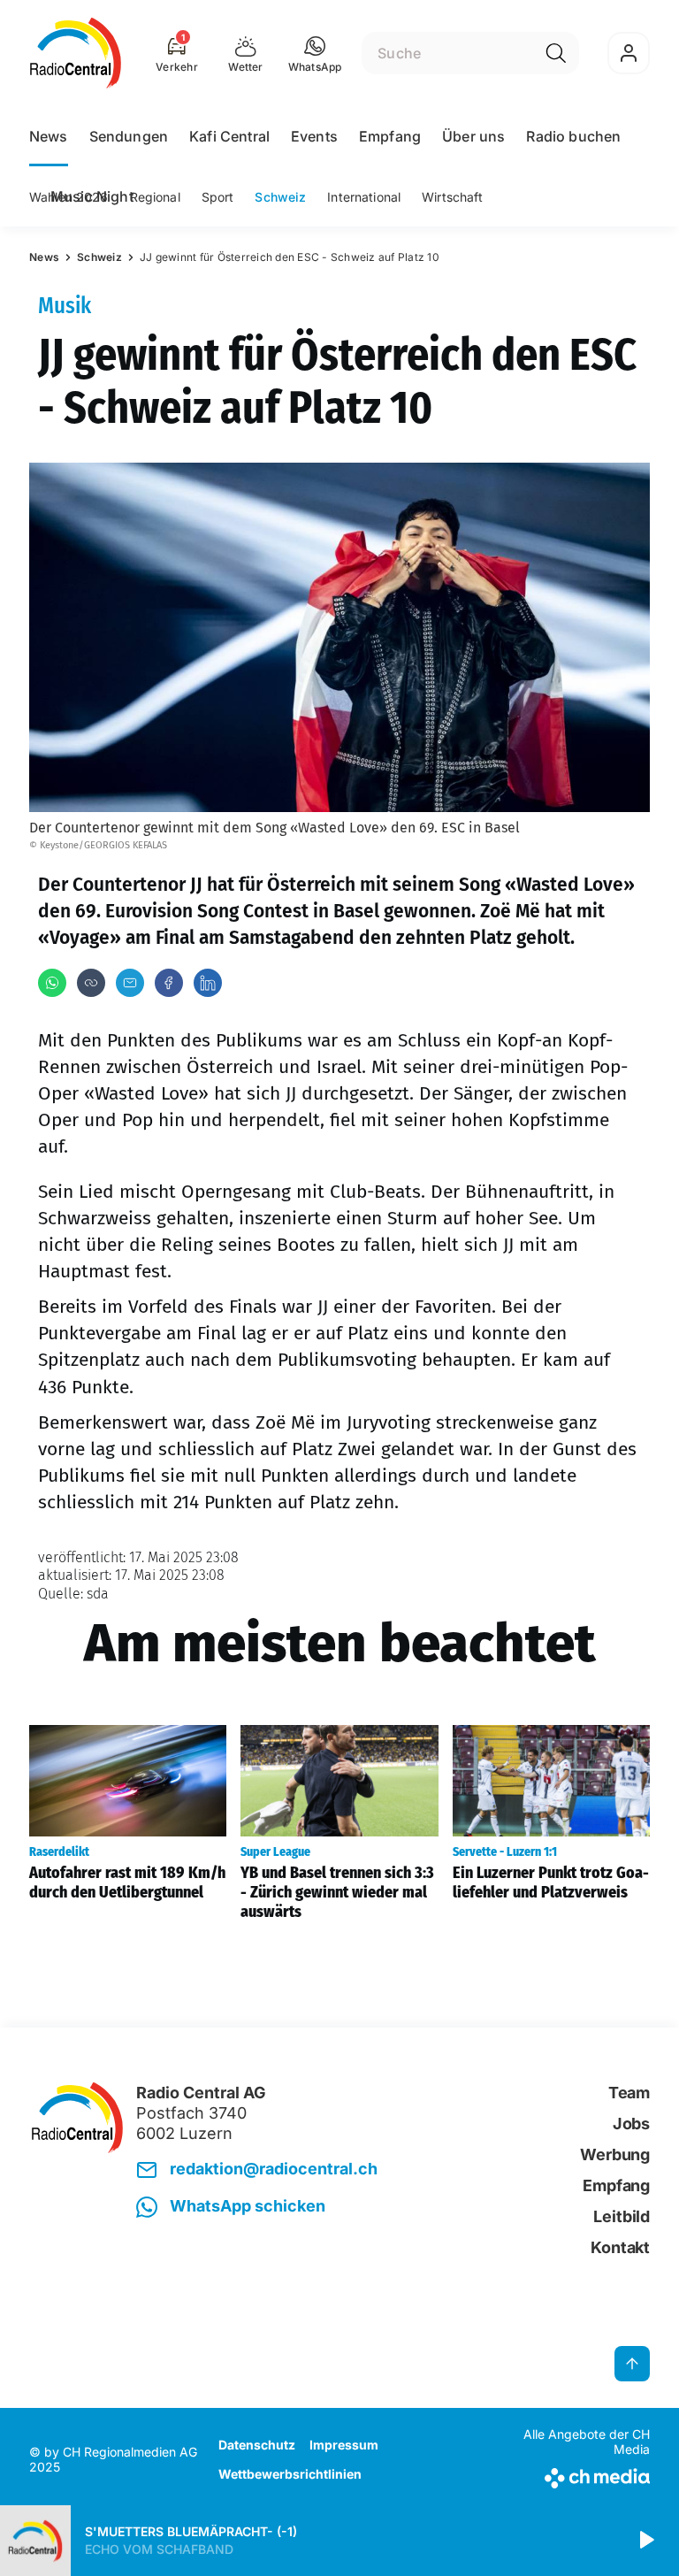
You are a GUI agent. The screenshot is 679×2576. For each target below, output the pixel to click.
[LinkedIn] (208, 983)
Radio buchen (573, 136)
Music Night (92, 196)
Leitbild (622, 2216)
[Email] (130, 983)
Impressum (344, 2445)
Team (629, 2093)
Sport (218, 197)
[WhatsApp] (52, 983)
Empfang (390, 136)
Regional (155, 197)
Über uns (473, 136)
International (364, 197)
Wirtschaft (452, 197)
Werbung (615, 2154)
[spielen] (645, 2541)
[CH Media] (578, 2475)
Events (314, 136)
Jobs (631, 2124)
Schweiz (280, 197)
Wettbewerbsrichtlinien (290, 2474)
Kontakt (620, 2247)
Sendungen (129, 136)
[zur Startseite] (76, 53)
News (49, 136)
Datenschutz (257, 2445)
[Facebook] (169, 983)
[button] (315, 53)
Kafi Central (229, 136)
